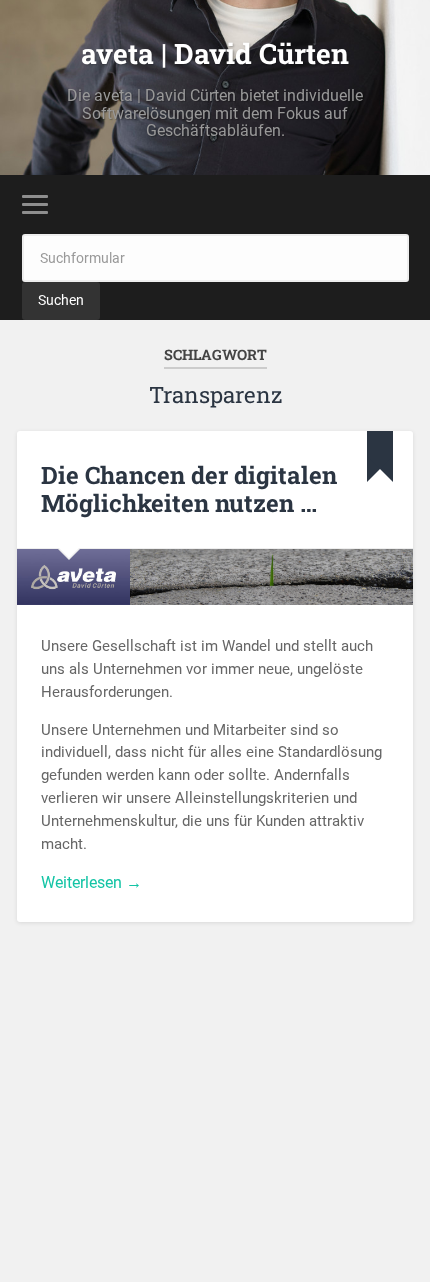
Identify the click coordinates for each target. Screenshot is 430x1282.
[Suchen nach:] (215, 257)
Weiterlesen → (91, 882)
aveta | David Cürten (215, 53)
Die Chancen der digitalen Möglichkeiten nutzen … (189, 489)
